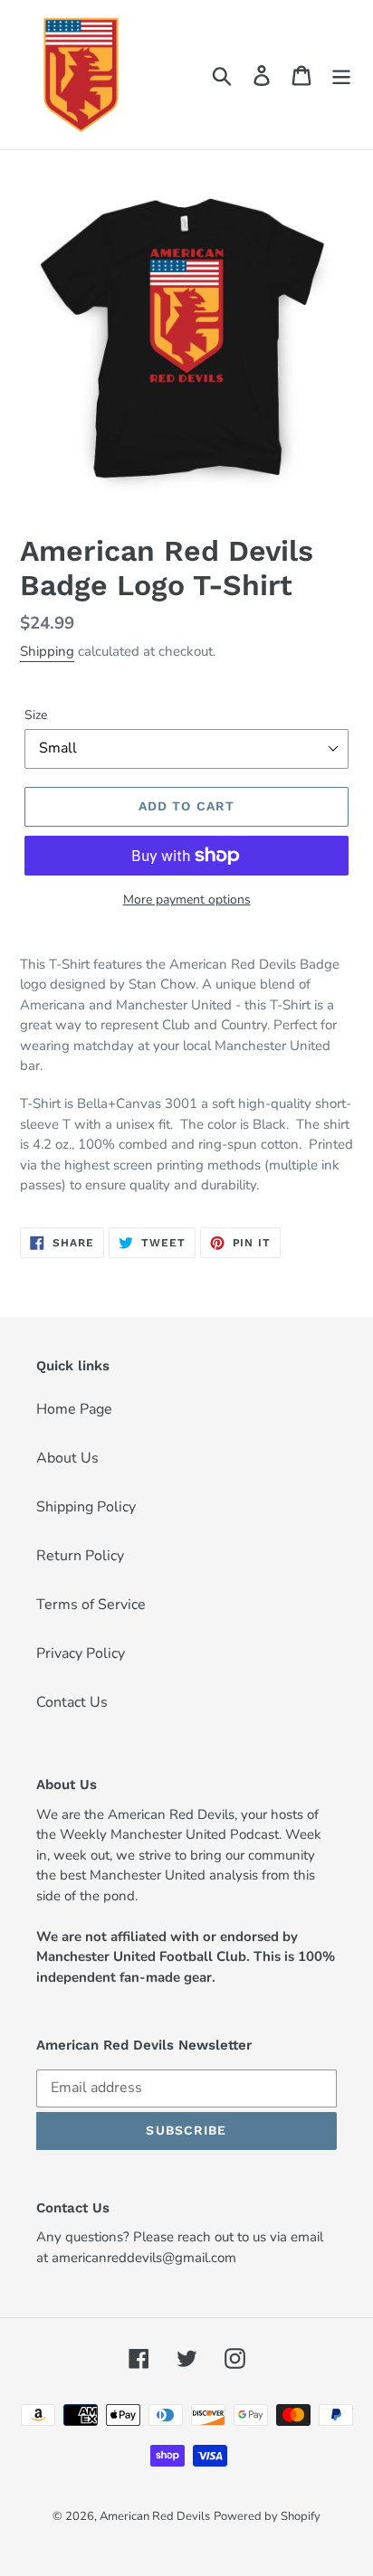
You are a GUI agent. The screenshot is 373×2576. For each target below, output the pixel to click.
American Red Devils (155, 2516)
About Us (67, 1458)
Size (36, 715)
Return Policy (80, 1556)
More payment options (187, 900)
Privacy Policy (81, 1653)
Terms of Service (91, 1605)
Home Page (74, 1409)
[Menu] (341, 75)
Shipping (47, 651)
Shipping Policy (86, 1507)
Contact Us (72, 1702)
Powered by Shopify (267, 2516)
